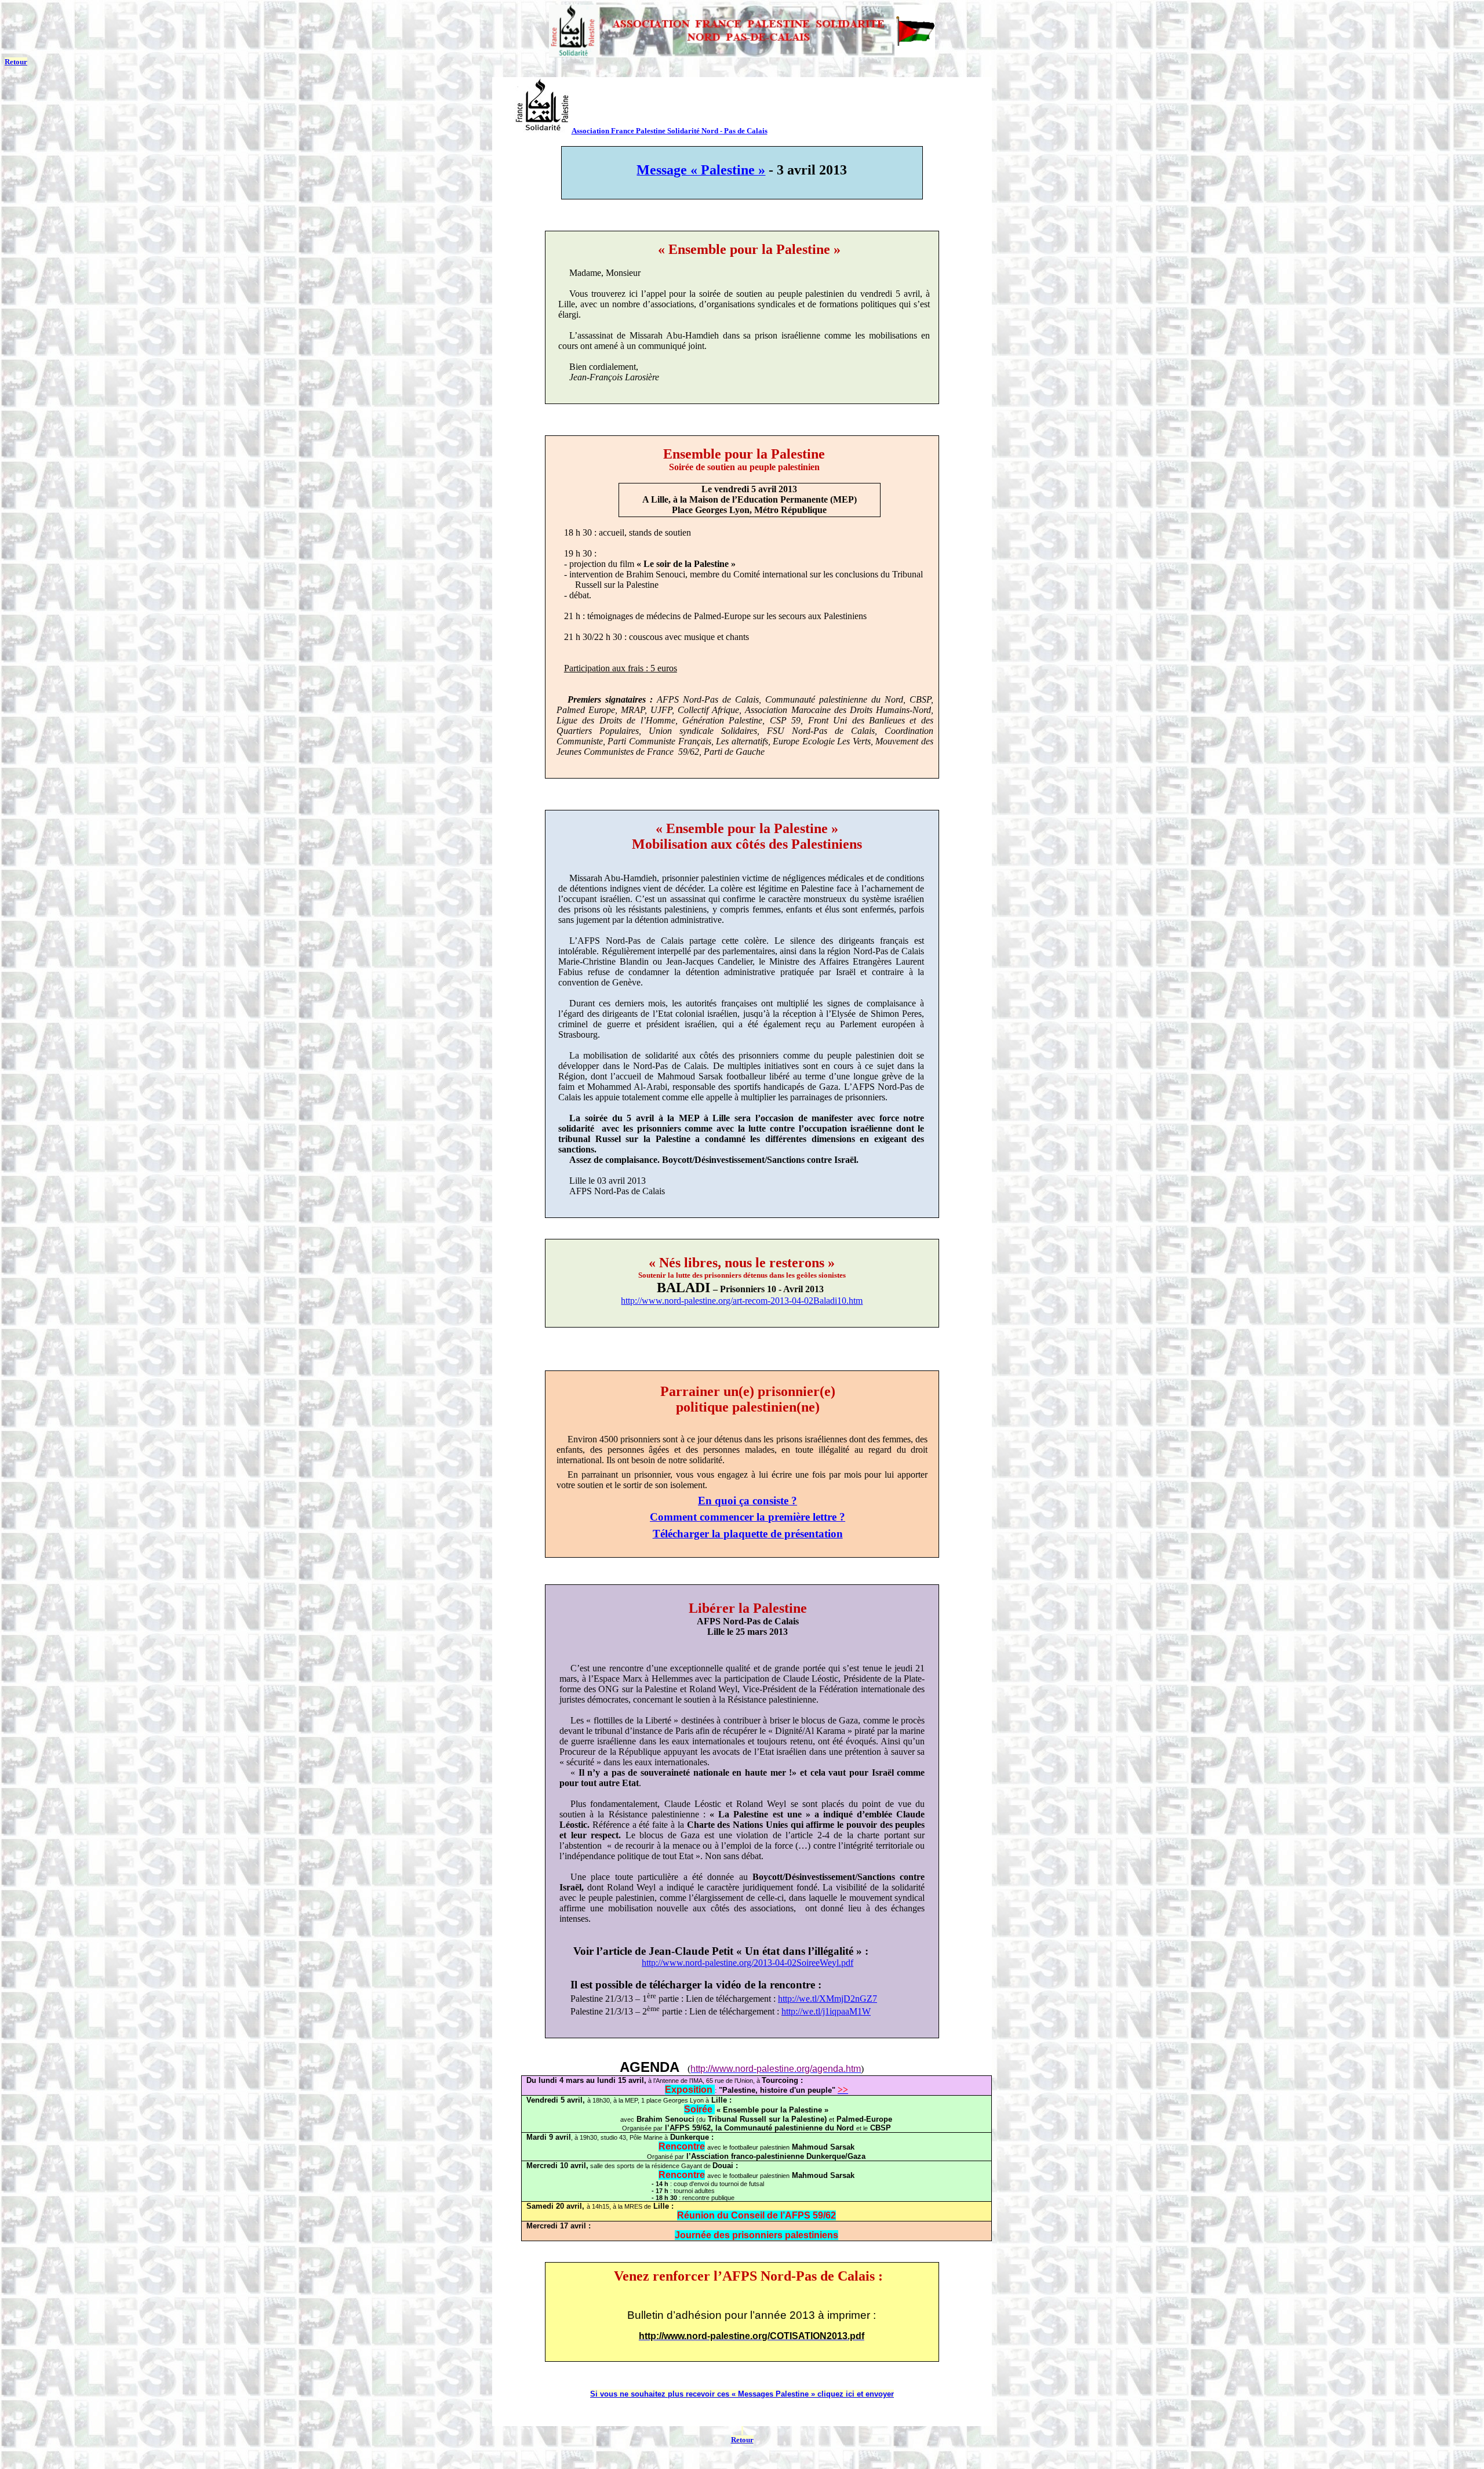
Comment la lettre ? (748, 1517)
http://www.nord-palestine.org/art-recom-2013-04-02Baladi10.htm (742, 1301)
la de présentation (748, 1534)
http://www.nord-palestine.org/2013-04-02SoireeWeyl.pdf (748, 1963)
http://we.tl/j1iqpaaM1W (826, 2011)
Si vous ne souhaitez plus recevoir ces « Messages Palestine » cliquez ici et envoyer (742, 2394)
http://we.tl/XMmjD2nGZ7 (828, 1999)
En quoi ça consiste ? (748, 1501)
